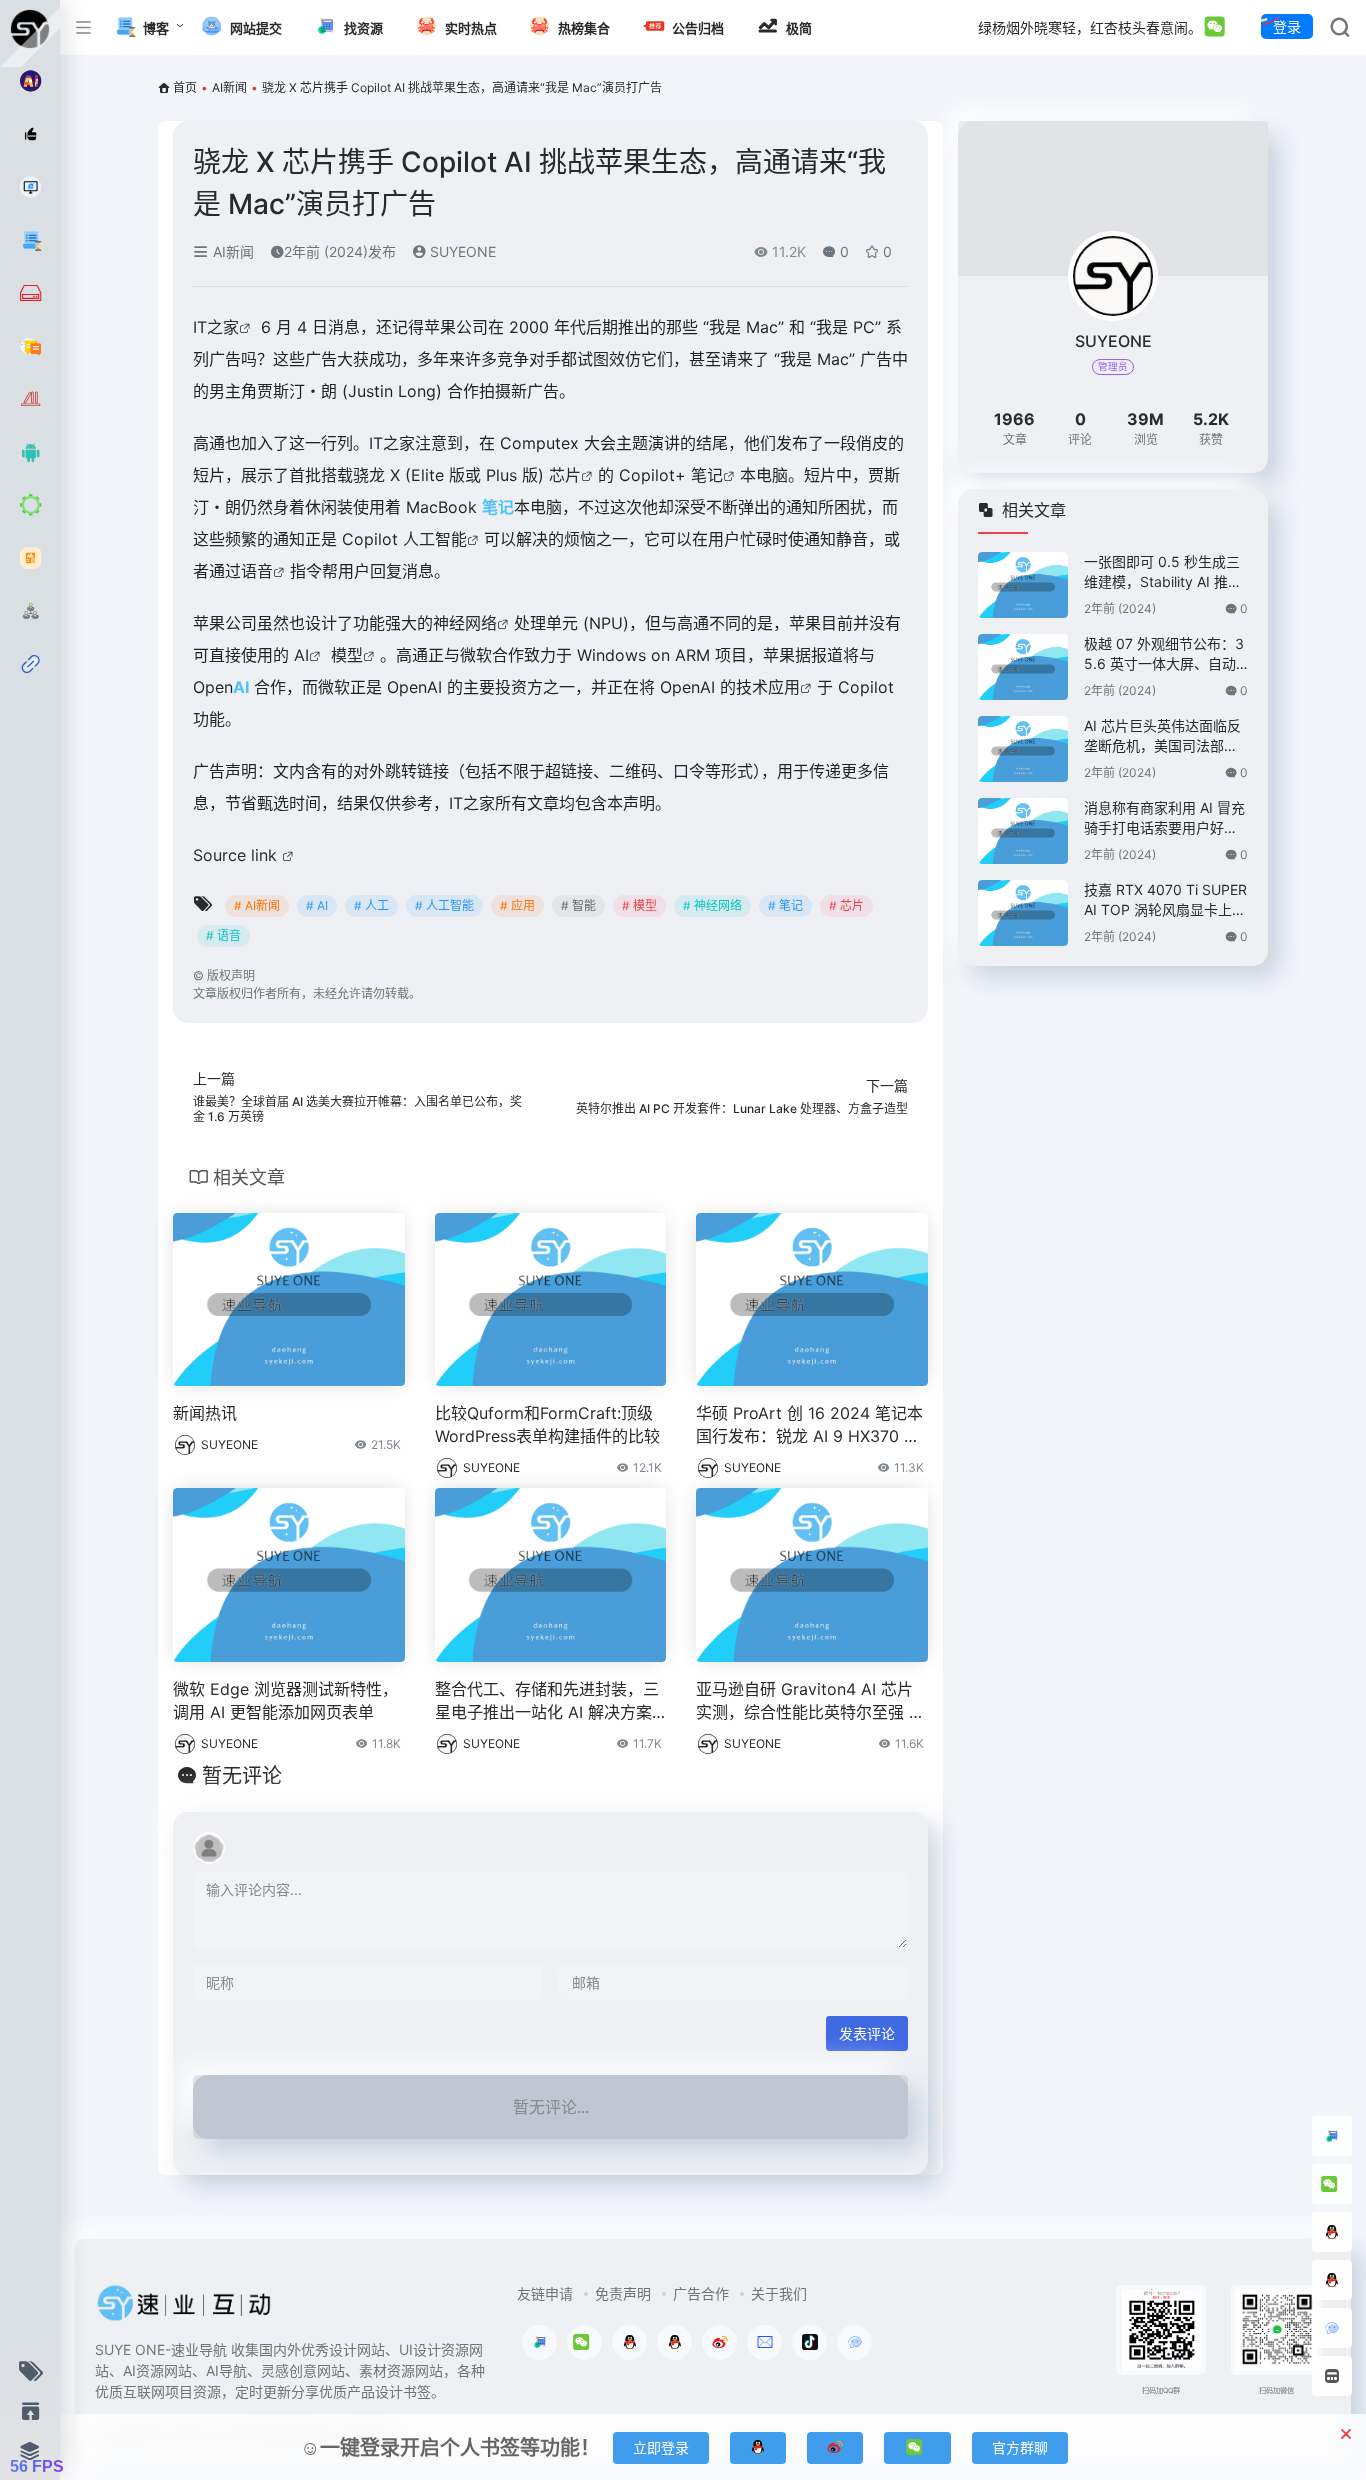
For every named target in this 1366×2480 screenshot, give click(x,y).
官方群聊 (1020, 2447)
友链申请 (545, 2293)
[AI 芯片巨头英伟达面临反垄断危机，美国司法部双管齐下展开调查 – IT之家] (1023, 749)
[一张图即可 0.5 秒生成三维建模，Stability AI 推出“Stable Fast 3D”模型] (1023, 585)
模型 (347, 655)
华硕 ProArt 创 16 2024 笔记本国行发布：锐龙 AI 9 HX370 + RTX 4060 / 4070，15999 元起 (811, 1425)
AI (301, 655)
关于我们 (779, 2293)
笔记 (707, 475)
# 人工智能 (444, 905)
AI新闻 (229, 87)
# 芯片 (846, 905)
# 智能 (578, 905)
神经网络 (465, 623)
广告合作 (701, 2293)
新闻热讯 (205, 1413)
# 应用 (517, 905)
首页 (185, 87)
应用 (784, 687)
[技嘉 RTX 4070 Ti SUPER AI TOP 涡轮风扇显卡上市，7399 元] (1023, 913)
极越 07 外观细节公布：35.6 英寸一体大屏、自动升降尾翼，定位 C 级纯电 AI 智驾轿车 (1164, 654)
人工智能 (435, 539)
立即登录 (661, 2447)
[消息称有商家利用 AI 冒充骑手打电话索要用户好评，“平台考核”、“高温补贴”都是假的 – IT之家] (1023, 831)
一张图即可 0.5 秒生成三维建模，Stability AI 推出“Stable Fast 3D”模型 (1163, 572)
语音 (257, 571)
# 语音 (223, 935)
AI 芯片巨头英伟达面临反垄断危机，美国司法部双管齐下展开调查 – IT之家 (1162, 736)
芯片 (565, 475)
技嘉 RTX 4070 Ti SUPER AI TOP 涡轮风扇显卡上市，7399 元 (1165, 900)
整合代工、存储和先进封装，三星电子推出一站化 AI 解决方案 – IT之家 (550, 1701)
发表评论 (867, 2033)
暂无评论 (242, 1776)
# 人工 (371, 905)
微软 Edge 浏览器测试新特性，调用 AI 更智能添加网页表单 (285, 1700)
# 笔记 (785, 905)
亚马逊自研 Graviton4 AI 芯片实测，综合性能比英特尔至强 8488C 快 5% (807, 1701)
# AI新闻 (257, 905)
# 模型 (639, 905)
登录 (1287, 26)
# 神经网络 (712, 905)
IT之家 (216, 327)
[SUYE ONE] (185, 2309)
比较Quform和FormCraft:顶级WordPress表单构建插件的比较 (547, 1424)
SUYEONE (461, 251)
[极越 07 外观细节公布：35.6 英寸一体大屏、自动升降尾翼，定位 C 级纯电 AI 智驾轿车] (1023, 667)
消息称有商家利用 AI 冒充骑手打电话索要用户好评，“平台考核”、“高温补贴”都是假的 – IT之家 (1164, 818)
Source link (237, 855)
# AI (317, 905)
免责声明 (623, 2293)
